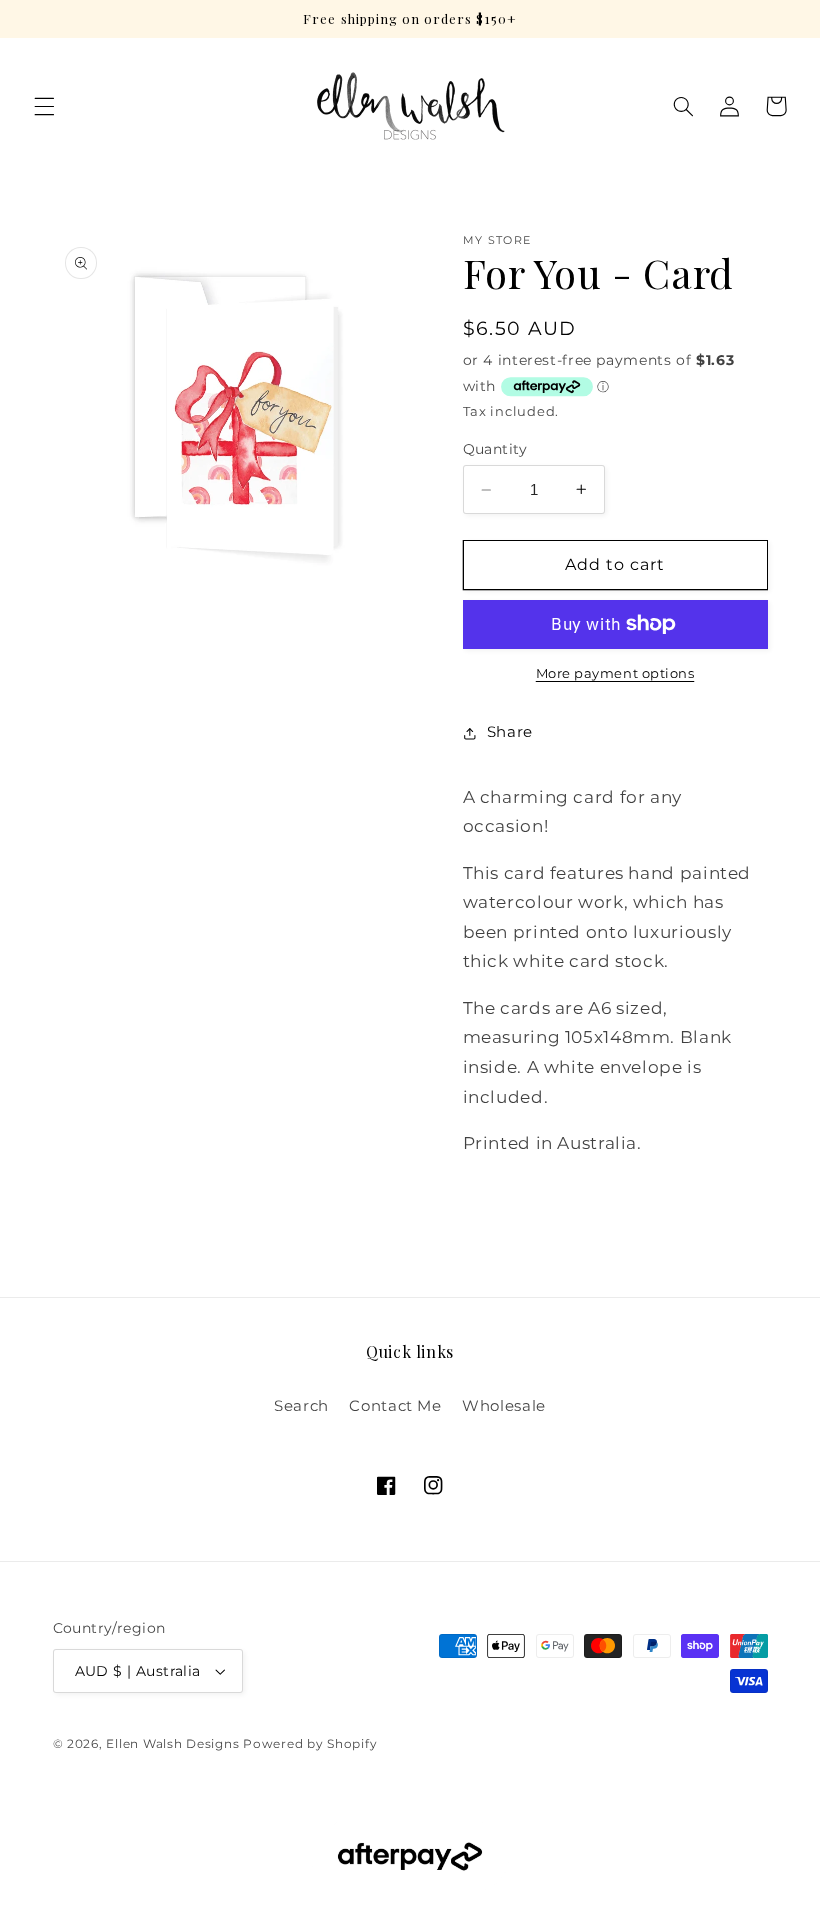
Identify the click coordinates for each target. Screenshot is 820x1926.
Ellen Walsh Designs (172, 1744)
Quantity (495, 449)
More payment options (615, 673)
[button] (44, 106)
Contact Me (395, 1406)
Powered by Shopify (310, 1744)
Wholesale (504, 1406)
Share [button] (510, 732)
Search (301, 1406)
